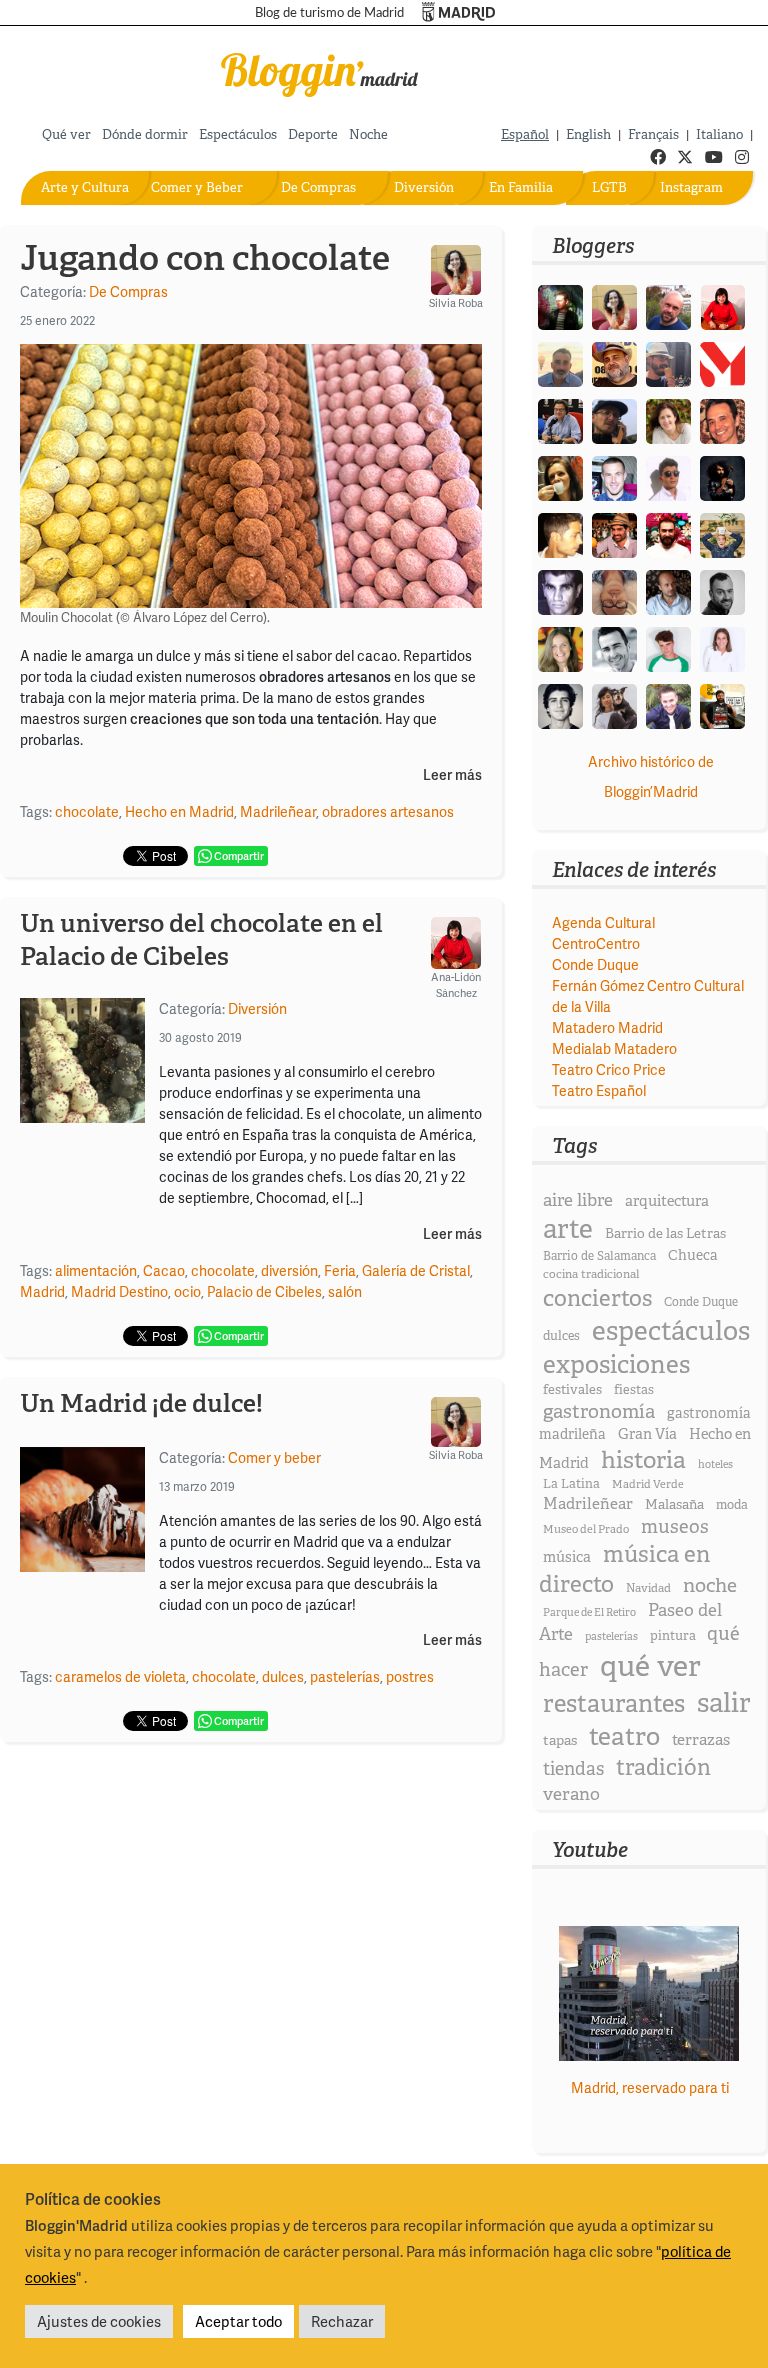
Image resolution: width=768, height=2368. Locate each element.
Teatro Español (599, 1090)
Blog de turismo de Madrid (329, 13)
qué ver (650, 1665)
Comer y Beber (197, 187)
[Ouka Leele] (560, 647)
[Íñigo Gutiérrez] (560, 704)
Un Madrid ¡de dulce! (141, 1403)
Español (525, 134)
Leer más (452, 775)
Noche (368, 134)
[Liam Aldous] (614, 476)
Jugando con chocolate (205, 258)
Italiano (719, 134)
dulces (283, 1676)
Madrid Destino (119, 1291)
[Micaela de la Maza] (614, 704)
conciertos (597, 1298)
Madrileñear (278, 811)
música (567, 1557)
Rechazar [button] (342, 2321)
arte (568, 1228)
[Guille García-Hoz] (722, 590)
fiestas (634, 1389)
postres (410, 1676)
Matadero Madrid (607, 1027)
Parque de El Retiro (589, 1612)
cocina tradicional (591, 1274)
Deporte (313, 134)
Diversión (424, 187)
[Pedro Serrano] (614, 647)
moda (732, 1504)
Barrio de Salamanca (599, 1256)
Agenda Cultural (603, 922)
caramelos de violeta (120, 1676)
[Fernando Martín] (722, 419)
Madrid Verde (648, 1484)
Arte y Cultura (85, 187)
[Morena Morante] (560, 476)
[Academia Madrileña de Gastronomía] (722, 362)
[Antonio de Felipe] (668, 533)
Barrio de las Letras (665, 1233)
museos (675, 1526)
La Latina (571, 1483)
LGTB (609, 187)
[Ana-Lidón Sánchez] (722, 305)
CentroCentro (596, 943)
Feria (340, 1270)
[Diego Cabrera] (614, 533)
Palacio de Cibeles (264, 1291)
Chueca (693, 1255)
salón (345, 1291)
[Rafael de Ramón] (722, 533)
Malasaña (674, 1504)
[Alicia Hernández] (668, 419)
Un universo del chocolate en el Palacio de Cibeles (201, 940)
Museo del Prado (586, 1529)
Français (653, 134)
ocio (187, 1291)
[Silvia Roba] (614, 305)
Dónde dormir (145, 134)
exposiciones (616, 1364)
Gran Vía (647, 1434)
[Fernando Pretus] (614, 419)
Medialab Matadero (614, 1048)
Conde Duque (595, 964)
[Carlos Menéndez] (668, 305)
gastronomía (599, 1411)
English (588, 134)
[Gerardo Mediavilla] (560, 419)
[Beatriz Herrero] (722, 647)
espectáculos (671, 1330)
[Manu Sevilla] (560, 362)
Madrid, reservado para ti (650, 2087)
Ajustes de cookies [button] (99, 2321)
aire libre (578, 1199)
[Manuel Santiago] (668, 362)
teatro (624, 1736)
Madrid (42, 1291)
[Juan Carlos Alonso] (560, 590)
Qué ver (66, 134)
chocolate (87, 811)
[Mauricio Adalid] (668, 590)
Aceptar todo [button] (238, 2321)
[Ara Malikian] (722, 476)
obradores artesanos (388, 811)
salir (724, 1702)
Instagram (691, 187)
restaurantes (614, 1703)
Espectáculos (238, 134)
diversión (289, 1270)
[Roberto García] (668, 704)
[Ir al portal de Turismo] (458, 12)
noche (710, 1585)
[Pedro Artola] (668, 647)
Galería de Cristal (416, 1270)
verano (571, 1793)
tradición (663, 1767)
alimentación (96, 1270)
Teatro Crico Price (609, 1069)
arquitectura (667, 1201)
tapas (560, 1740)
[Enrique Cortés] (668, 476)
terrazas (701, 1739)
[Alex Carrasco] (560, 533)
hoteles (715, 1464)
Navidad (648, 1588)
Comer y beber (274, 1457)
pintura (673, 1635)
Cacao (164, 1270)
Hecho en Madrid (179, 811)
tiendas (573, 1769)
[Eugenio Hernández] (614, 362)
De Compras (318, 187)
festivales (572, 1389)
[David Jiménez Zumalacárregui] (722, 704)
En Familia (521, 187)
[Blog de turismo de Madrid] (320, 71)
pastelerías (345, 1676)
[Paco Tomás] (614, 590)
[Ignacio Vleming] (560, 305)
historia (643, 1459)
